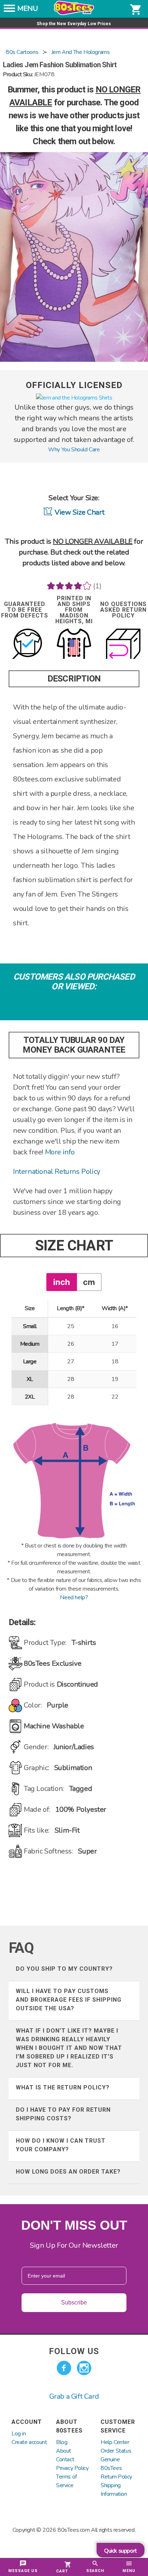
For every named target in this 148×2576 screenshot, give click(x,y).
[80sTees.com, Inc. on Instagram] (84, 2368)
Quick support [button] (121, 2551)
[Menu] (9, 10)
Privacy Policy (72, 2468)
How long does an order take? (68, 2172)
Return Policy (116, 2477)
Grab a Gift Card (74, 2396)
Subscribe (74, 2303)
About (64, 2451)
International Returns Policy (57, 1171)
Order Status (116, 2451)
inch (62, 1282)
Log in (19, 2434)
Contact (65, 2459)
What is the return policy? (63, 2087)
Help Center (115, 2442)
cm (89, 1282)
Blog (62, 2442)
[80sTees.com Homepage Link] (74, 13)
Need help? (74, 1597)
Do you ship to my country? (64, 1969)
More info (60, 1152)
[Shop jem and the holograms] (74, 398)
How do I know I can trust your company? (61, 2145)
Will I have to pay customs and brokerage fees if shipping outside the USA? (69, 2000)
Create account (29, 2442)
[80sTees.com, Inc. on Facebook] (64, 2368)
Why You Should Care (74, 450)
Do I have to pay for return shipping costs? (63, 2114)
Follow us (74, 2351)
